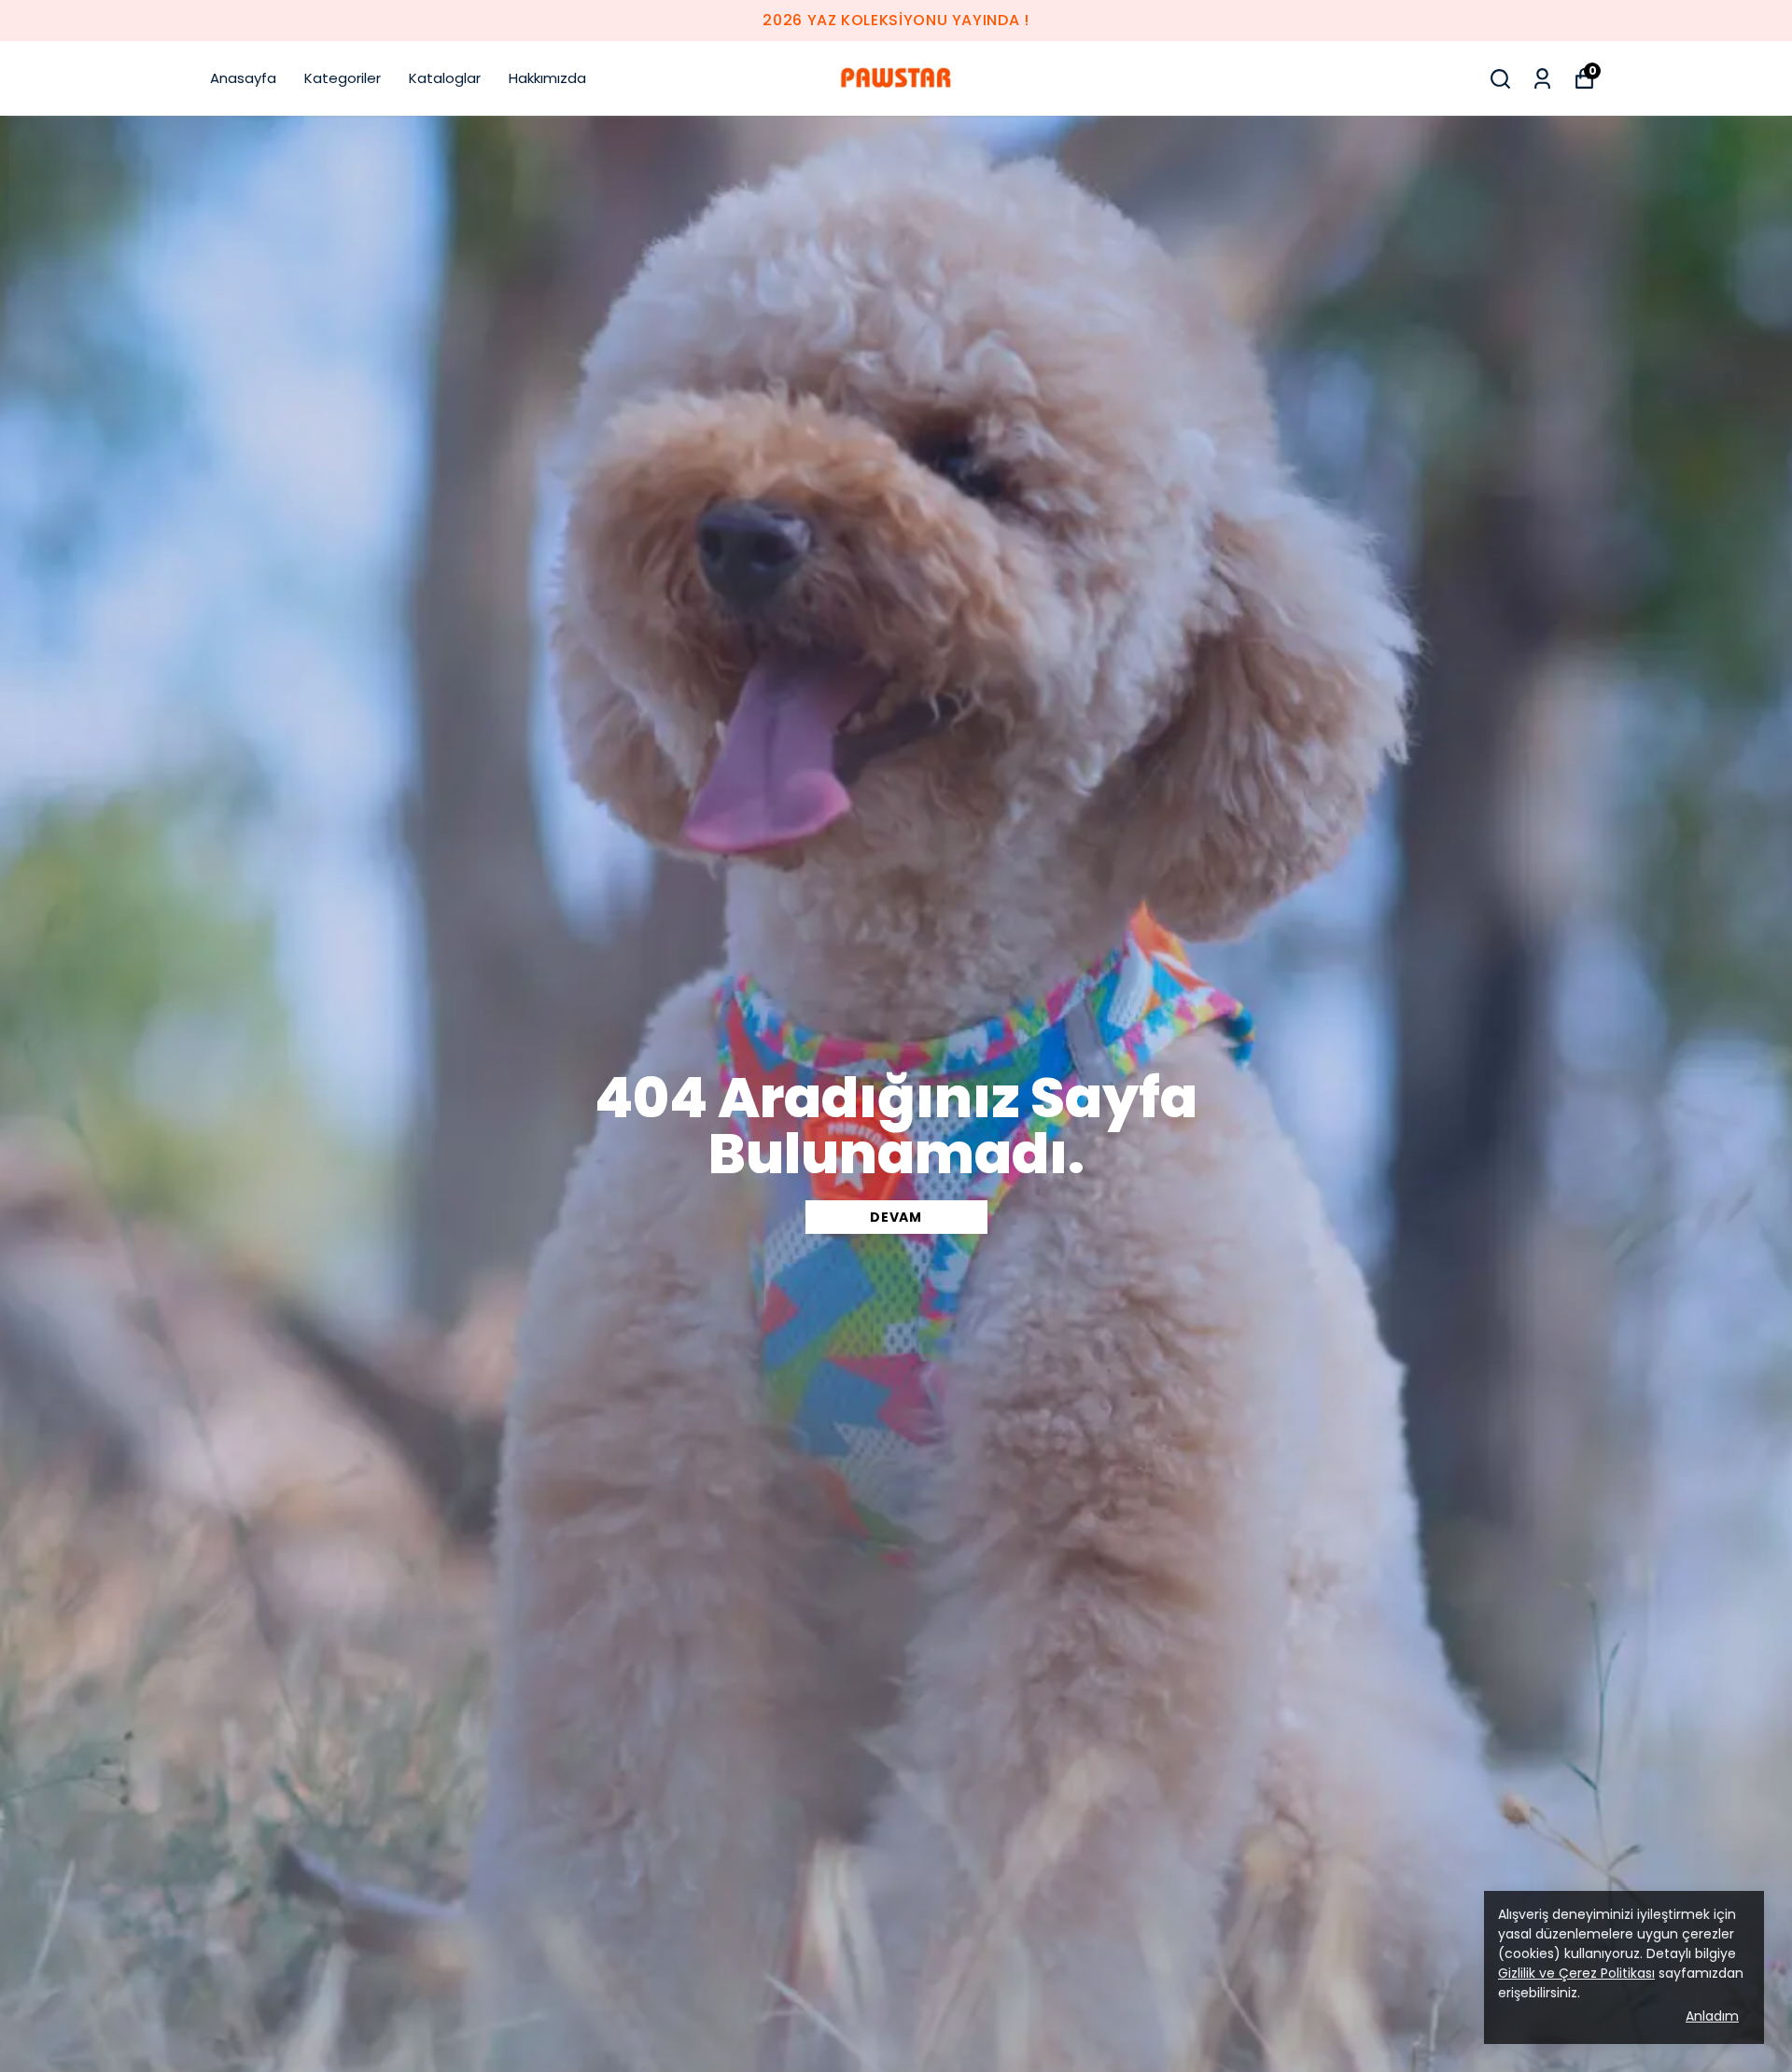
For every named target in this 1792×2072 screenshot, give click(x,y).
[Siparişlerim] (1542, 79)
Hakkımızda (547, 78)
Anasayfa (243, 78)
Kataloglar (445, 78)
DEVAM (896, 1217)
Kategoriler (343, 78)
